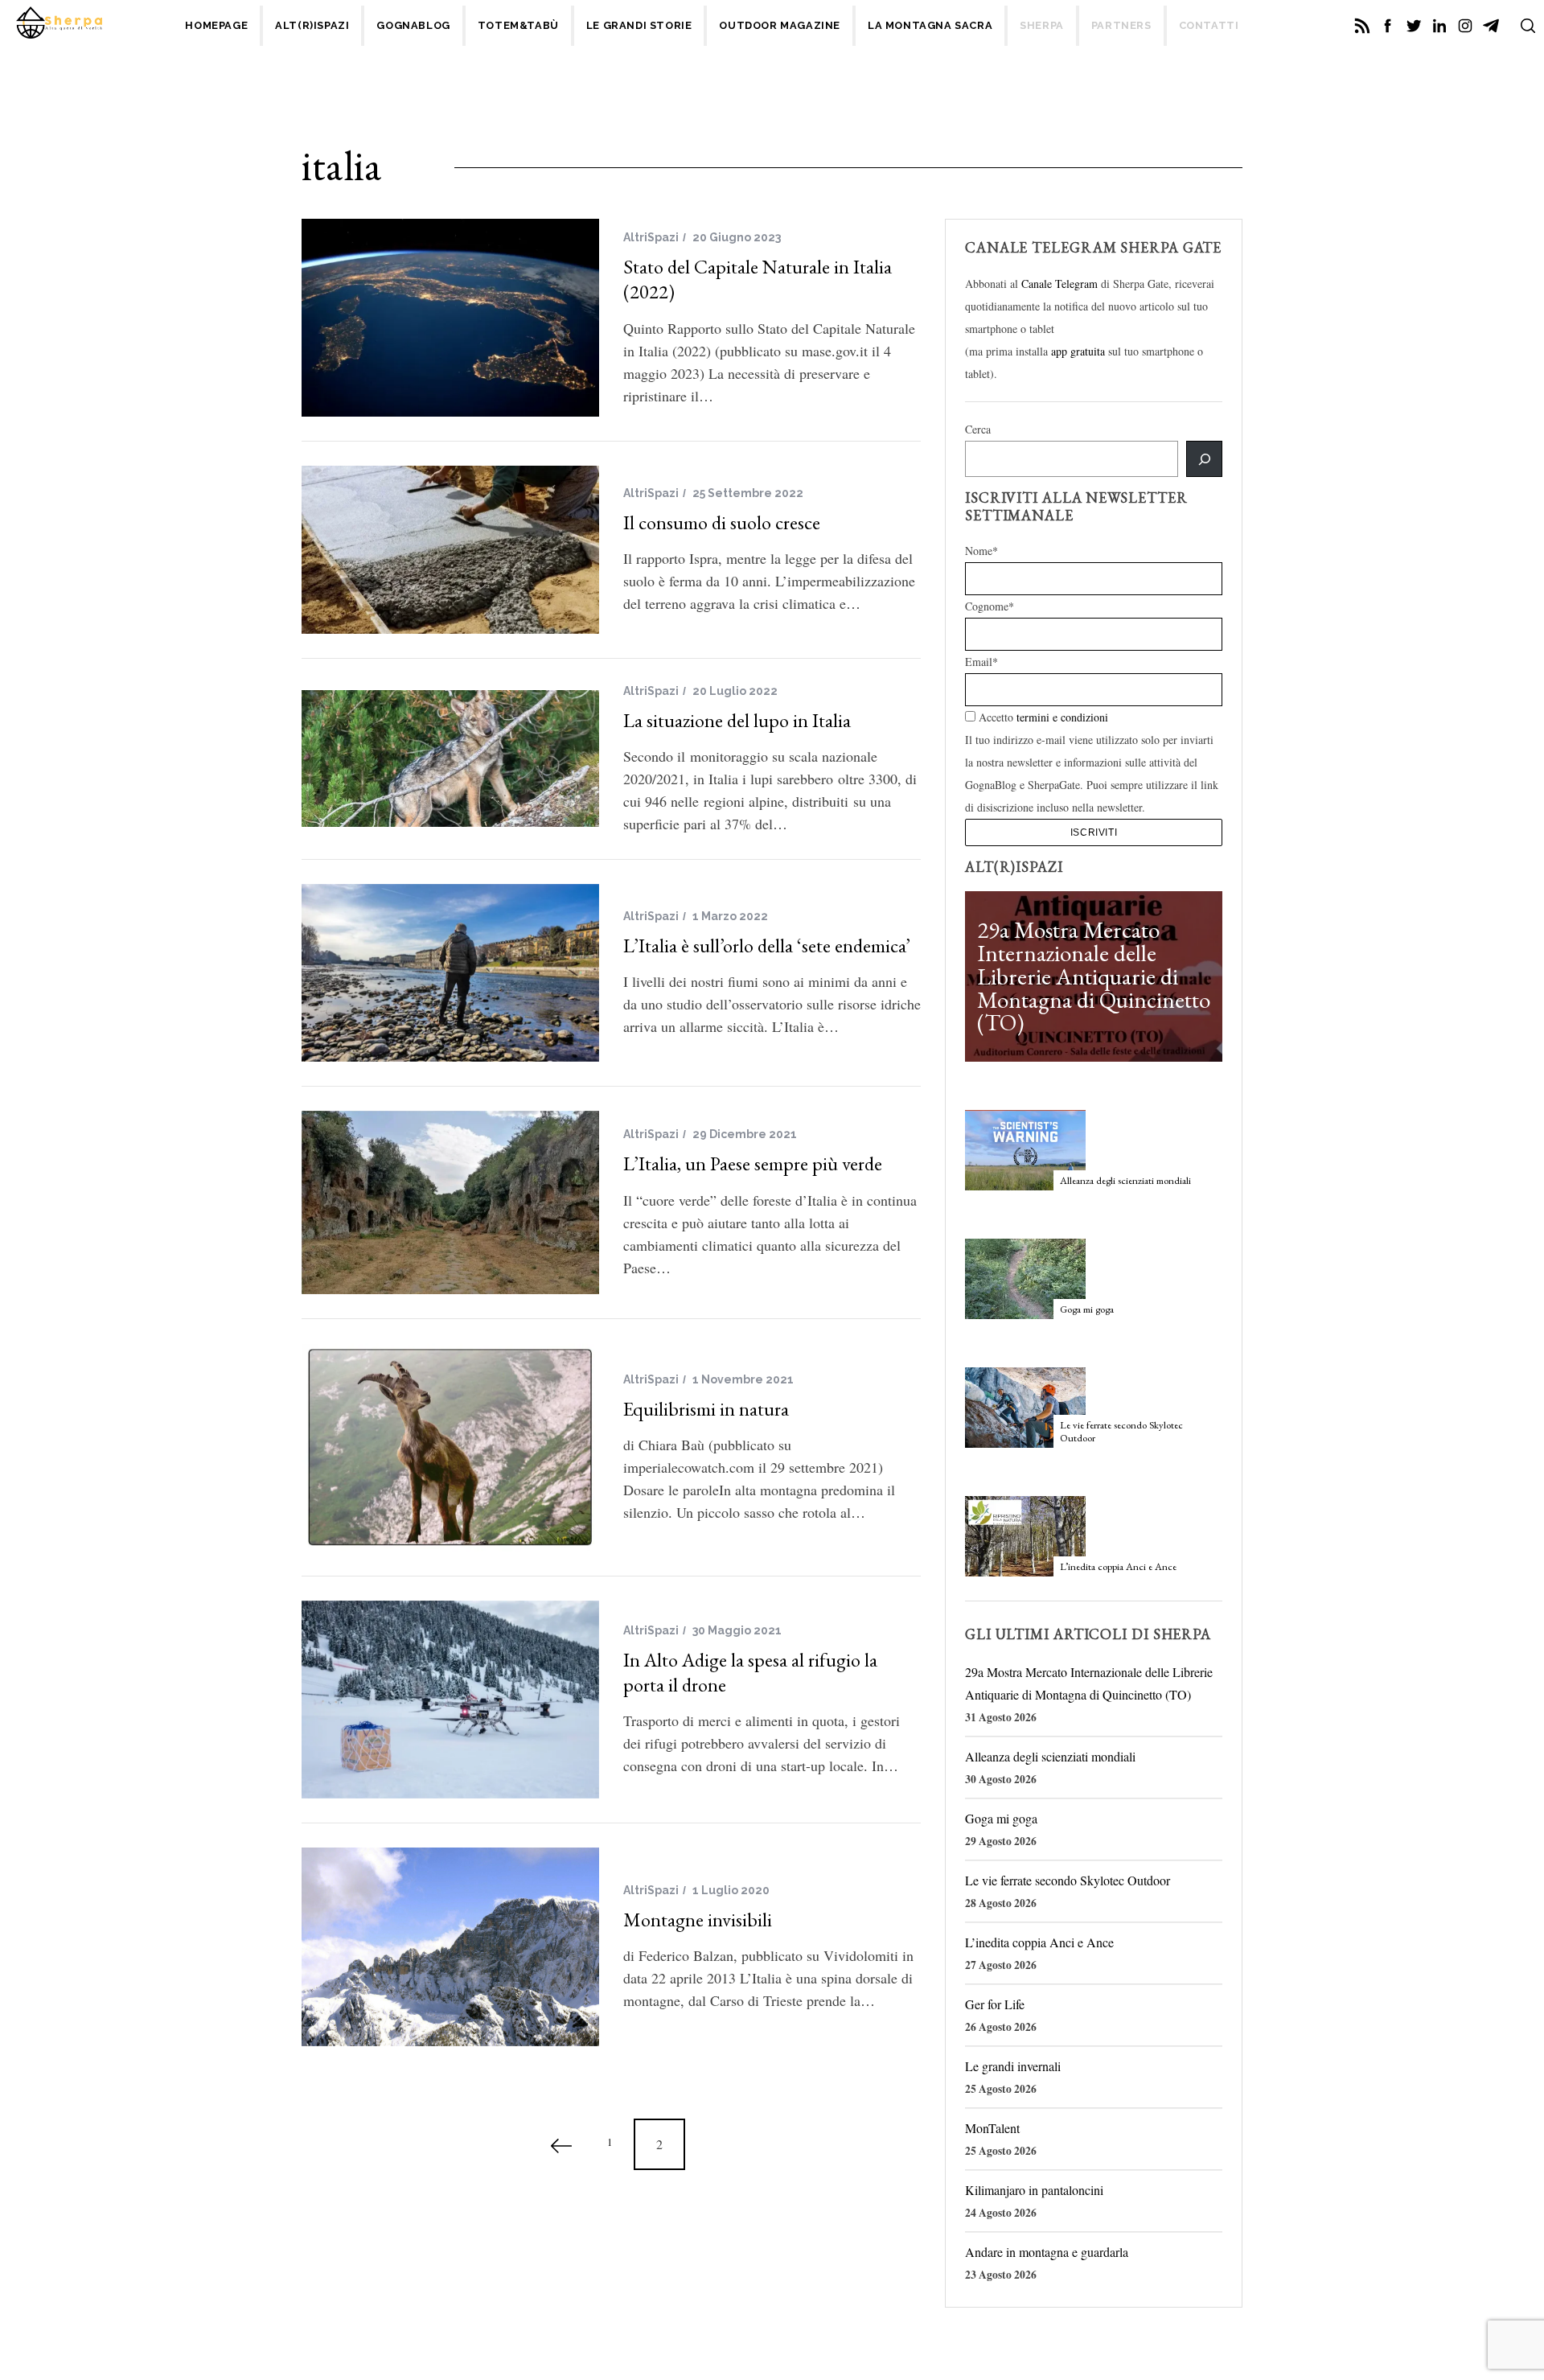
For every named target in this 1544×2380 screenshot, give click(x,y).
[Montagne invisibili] (450, 1947)
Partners (1121, 25)
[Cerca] (1204, 459)
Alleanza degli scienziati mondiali (1125, 1180)
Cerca (978, 429)
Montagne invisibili (698, 1920)
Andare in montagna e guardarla (1047, 2252)
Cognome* (990, 606)
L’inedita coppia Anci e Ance (1118, 1566)
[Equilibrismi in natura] (450, 1447)
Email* (981, 662)
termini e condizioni (1062, 717)
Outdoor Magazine (780, 25)
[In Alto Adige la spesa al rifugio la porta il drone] (450, 1700)
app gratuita (1078, 351)
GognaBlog (413, 25)
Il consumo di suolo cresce (722, 522)
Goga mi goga (1087, 1309)
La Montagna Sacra (930, 25)
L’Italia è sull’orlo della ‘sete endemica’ (767, 945)
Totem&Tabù (518, 25)
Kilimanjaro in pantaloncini (1034, 2190)
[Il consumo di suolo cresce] (450, 549)
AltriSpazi (651, 237)
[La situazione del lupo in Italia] (450, 758)
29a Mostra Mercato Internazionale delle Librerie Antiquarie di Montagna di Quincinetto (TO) (1094, 976)
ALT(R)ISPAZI (312, 25)
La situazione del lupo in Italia (737, 720)
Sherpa (1042, 25)
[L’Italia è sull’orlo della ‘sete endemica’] (450, 973)
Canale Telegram (1059, 284)
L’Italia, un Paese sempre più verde (753, 1163)
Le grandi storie (639, 25)
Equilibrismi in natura (706, 1409)
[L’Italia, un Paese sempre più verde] (450, 1202)
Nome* (981, 551)
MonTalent (992, 2128)
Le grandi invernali (1013, 2066)
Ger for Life (995, 2004)
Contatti (1209, 25)
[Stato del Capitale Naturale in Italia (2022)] (450, 318)
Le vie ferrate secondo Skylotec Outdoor (1121, 1431)
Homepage (216, 25)
